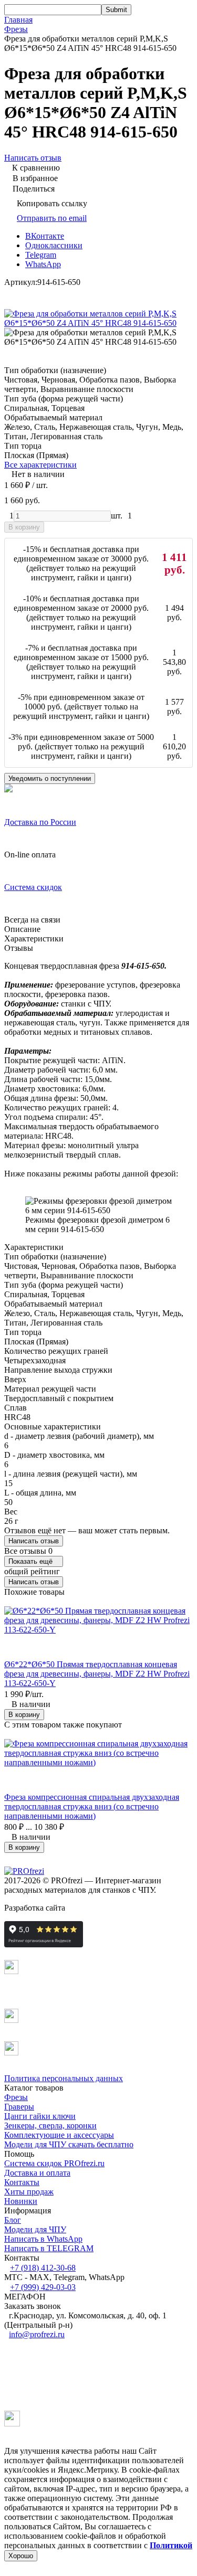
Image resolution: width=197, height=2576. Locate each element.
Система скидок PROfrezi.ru (54, 2163)
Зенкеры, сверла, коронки (50, 2126)
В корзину (24, 527)
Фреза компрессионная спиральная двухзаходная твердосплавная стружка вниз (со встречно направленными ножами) (92, 1806)
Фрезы (16, 29)
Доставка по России (40, 822)
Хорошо (21, 2556)
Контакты (22, 2182)
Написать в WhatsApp (43, 2239)
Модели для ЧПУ (35, 2229)
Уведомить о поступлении (50, 778)
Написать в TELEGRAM (49, 2248)
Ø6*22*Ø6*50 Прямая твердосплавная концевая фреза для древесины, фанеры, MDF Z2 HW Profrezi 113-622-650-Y (97, 1674)
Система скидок (33, 887)
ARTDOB (85, 1908)
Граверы (19, 2107)
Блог (13, 2220)
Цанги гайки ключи (40, 2116)
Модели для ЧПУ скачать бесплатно (69, 2144)
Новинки (21, 2201)
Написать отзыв (34, 1541)
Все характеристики (40, 465)
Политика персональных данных (64, 2078)
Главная (18, 20)
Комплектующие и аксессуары (59, 2135)
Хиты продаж (29, 2192)
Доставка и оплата (37, 2173)
